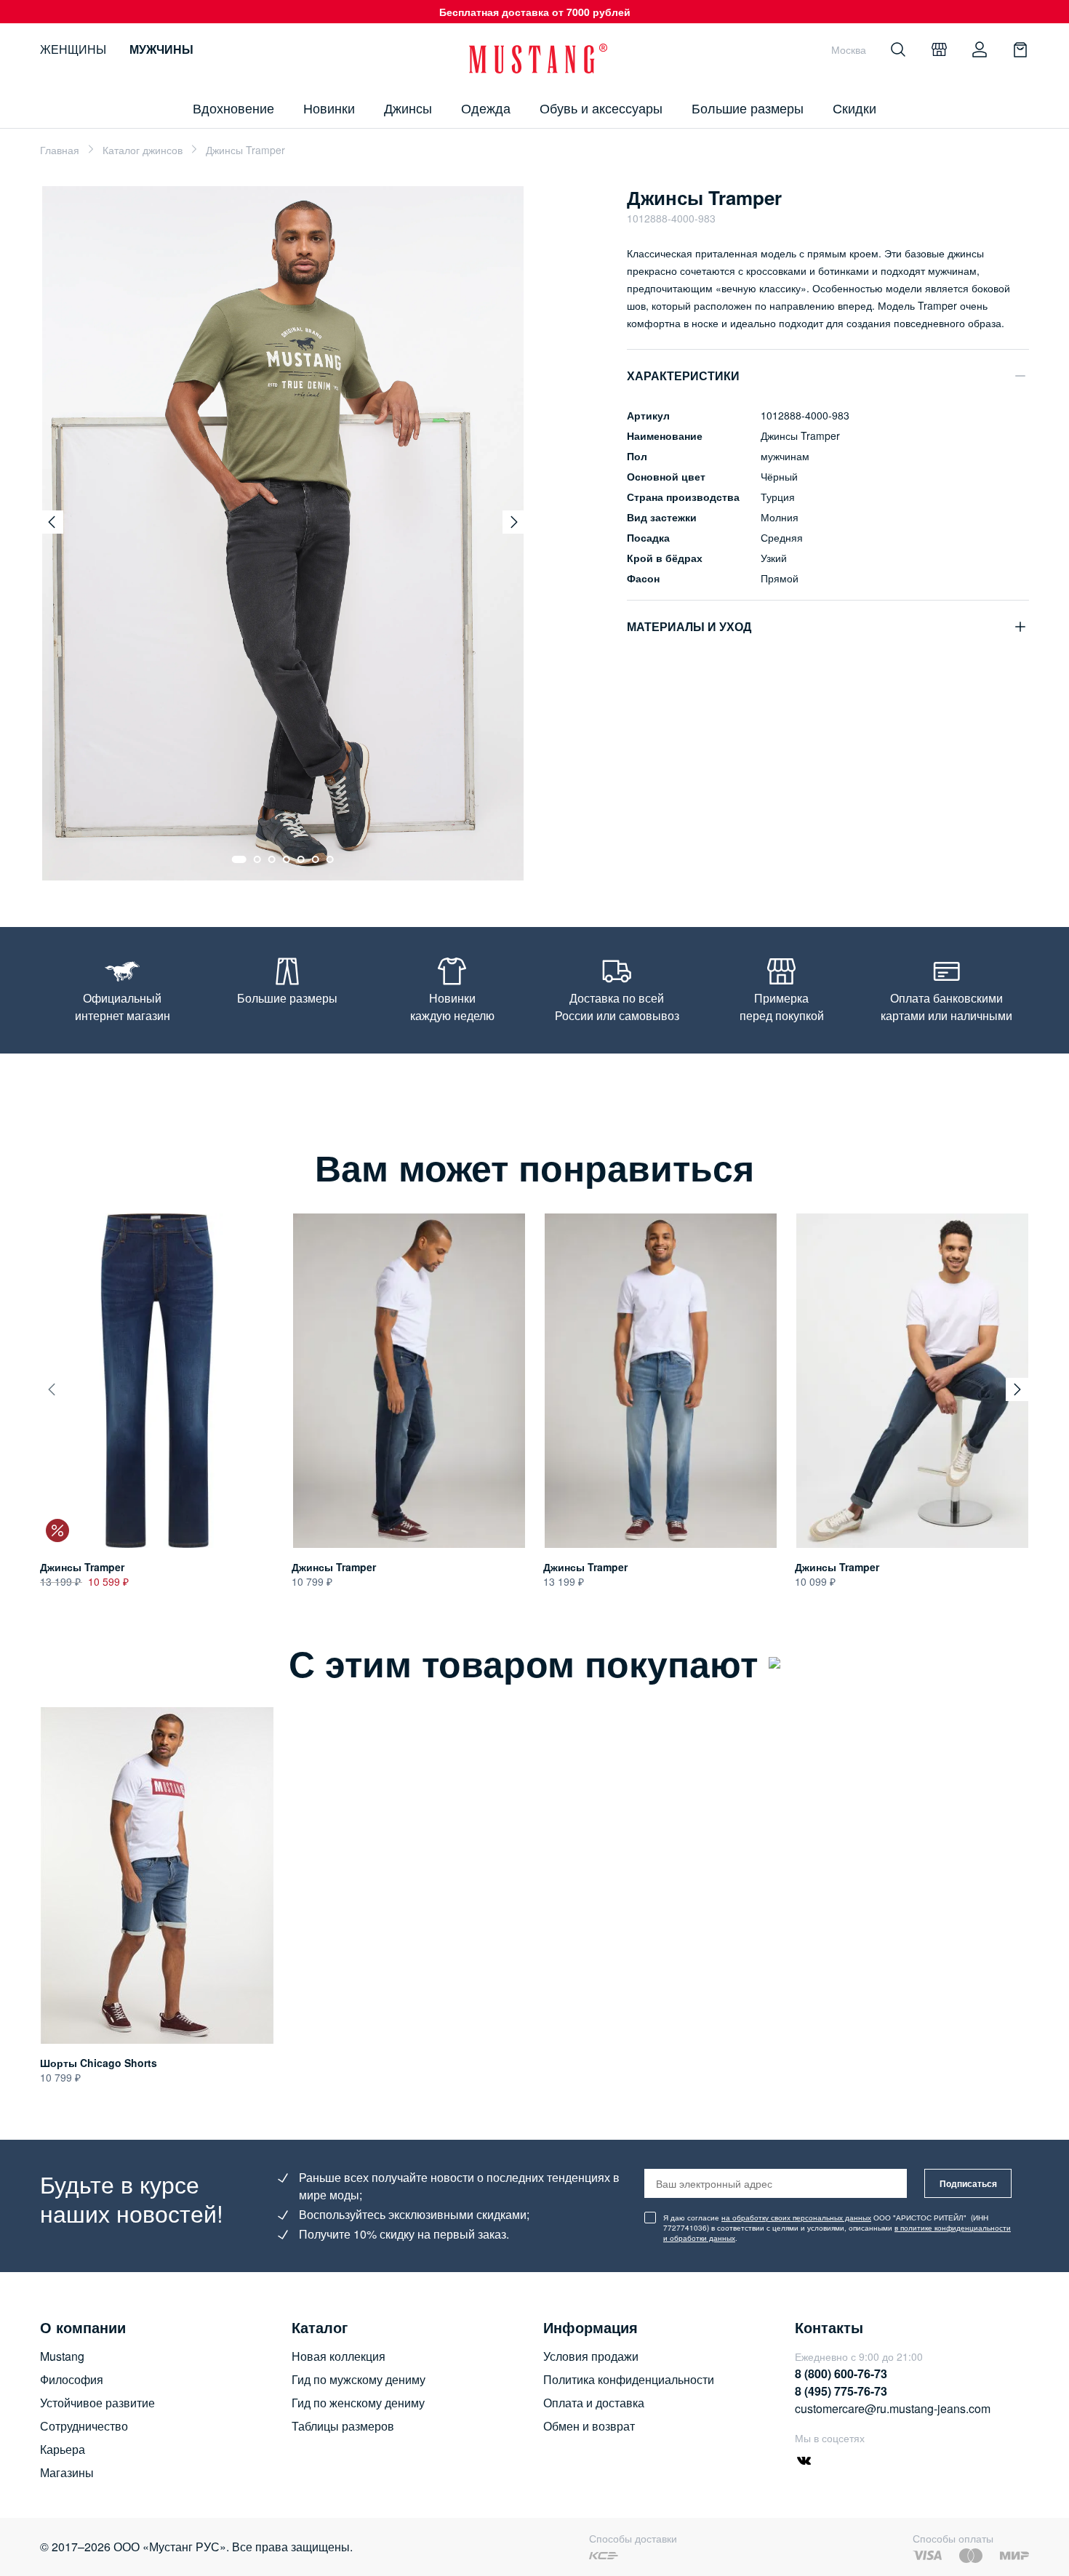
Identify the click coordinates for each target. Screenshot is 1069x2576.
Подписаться (968, 2183)
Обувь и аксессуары (601, 108)
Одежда (486, 108)
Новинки (329, 108)
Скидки (854, 108)
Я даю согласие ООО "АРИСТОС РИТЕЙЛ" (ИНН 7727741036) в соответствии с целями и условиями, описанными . (837, 2228)
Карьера (63, 2449)
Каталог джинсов (143, 150)
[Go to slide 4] (287, 859)
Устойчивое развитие (97, 2403)
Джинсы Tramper (82, 1568)
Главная (60, 150)
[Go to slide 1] (239, 859)
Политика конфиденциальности (629, 2379)
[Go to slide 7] (330, 859)
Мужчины (161, 49)
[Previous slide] (52, 522)
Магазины (67, 2472)
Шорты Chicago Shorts (99, 2063)
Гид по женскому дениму (358, 2403)
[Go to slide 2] (257, 859)
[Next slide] (514, 522)
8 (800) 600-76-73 (841, 2374)
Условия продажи (591, 2356)
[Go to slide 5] (301, 859)
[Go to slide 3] (272, 859)
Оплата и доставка (594, 2403)
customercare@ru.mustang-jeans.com (893, 2408)
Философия (72, 2379)
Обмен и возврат (589, 2426)
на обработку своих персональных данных (796, 2218)
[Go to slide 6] (316, 859)
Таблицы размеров (343, 2426)
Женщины (73, 49)
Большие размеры (748, 108)
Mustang (62, 2356)
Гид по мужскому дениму (359, 2379)
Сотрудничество (84, 2426)
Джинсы (408, 108)
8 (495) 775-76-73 (841, 2391)
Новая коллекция (339, 2356)
